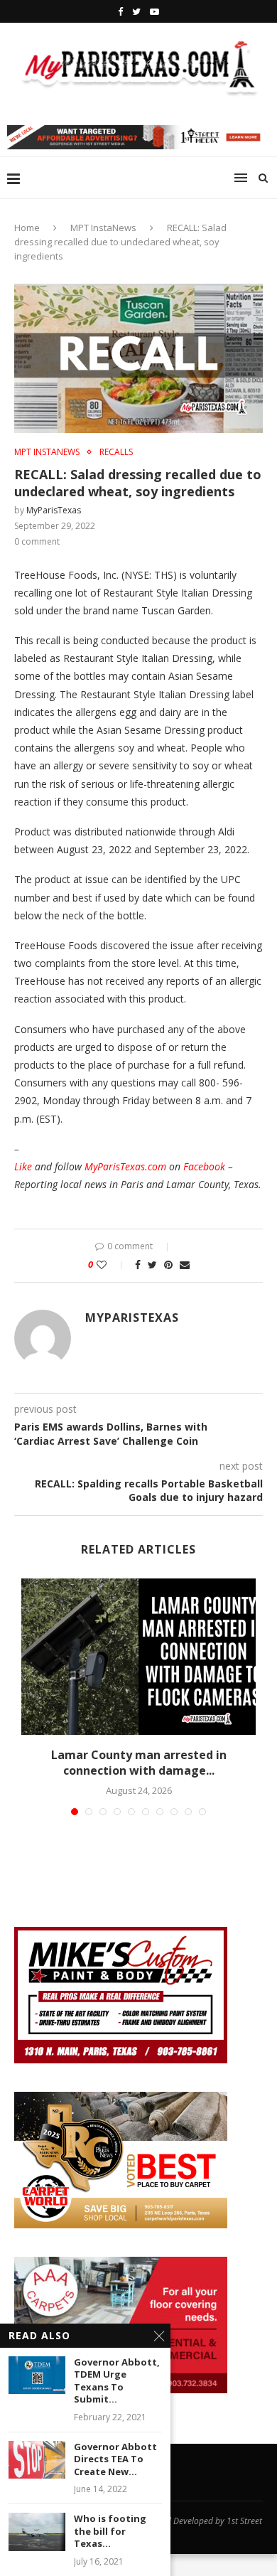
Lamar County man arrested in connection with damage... (139, 1763)
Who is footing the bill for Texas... (110, 2531)
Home (27, 228)
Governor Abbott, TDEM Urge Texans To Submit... (117, 2381)
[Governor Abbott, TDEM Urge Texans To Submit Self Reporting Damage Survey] (37, 2375)
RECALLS (116, 452)
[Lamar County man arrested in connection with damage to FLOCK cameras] (138, 1657)
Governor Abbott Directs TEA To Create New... (115, 2459)
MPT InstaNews (103, 228)
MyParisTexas (54, 510)
